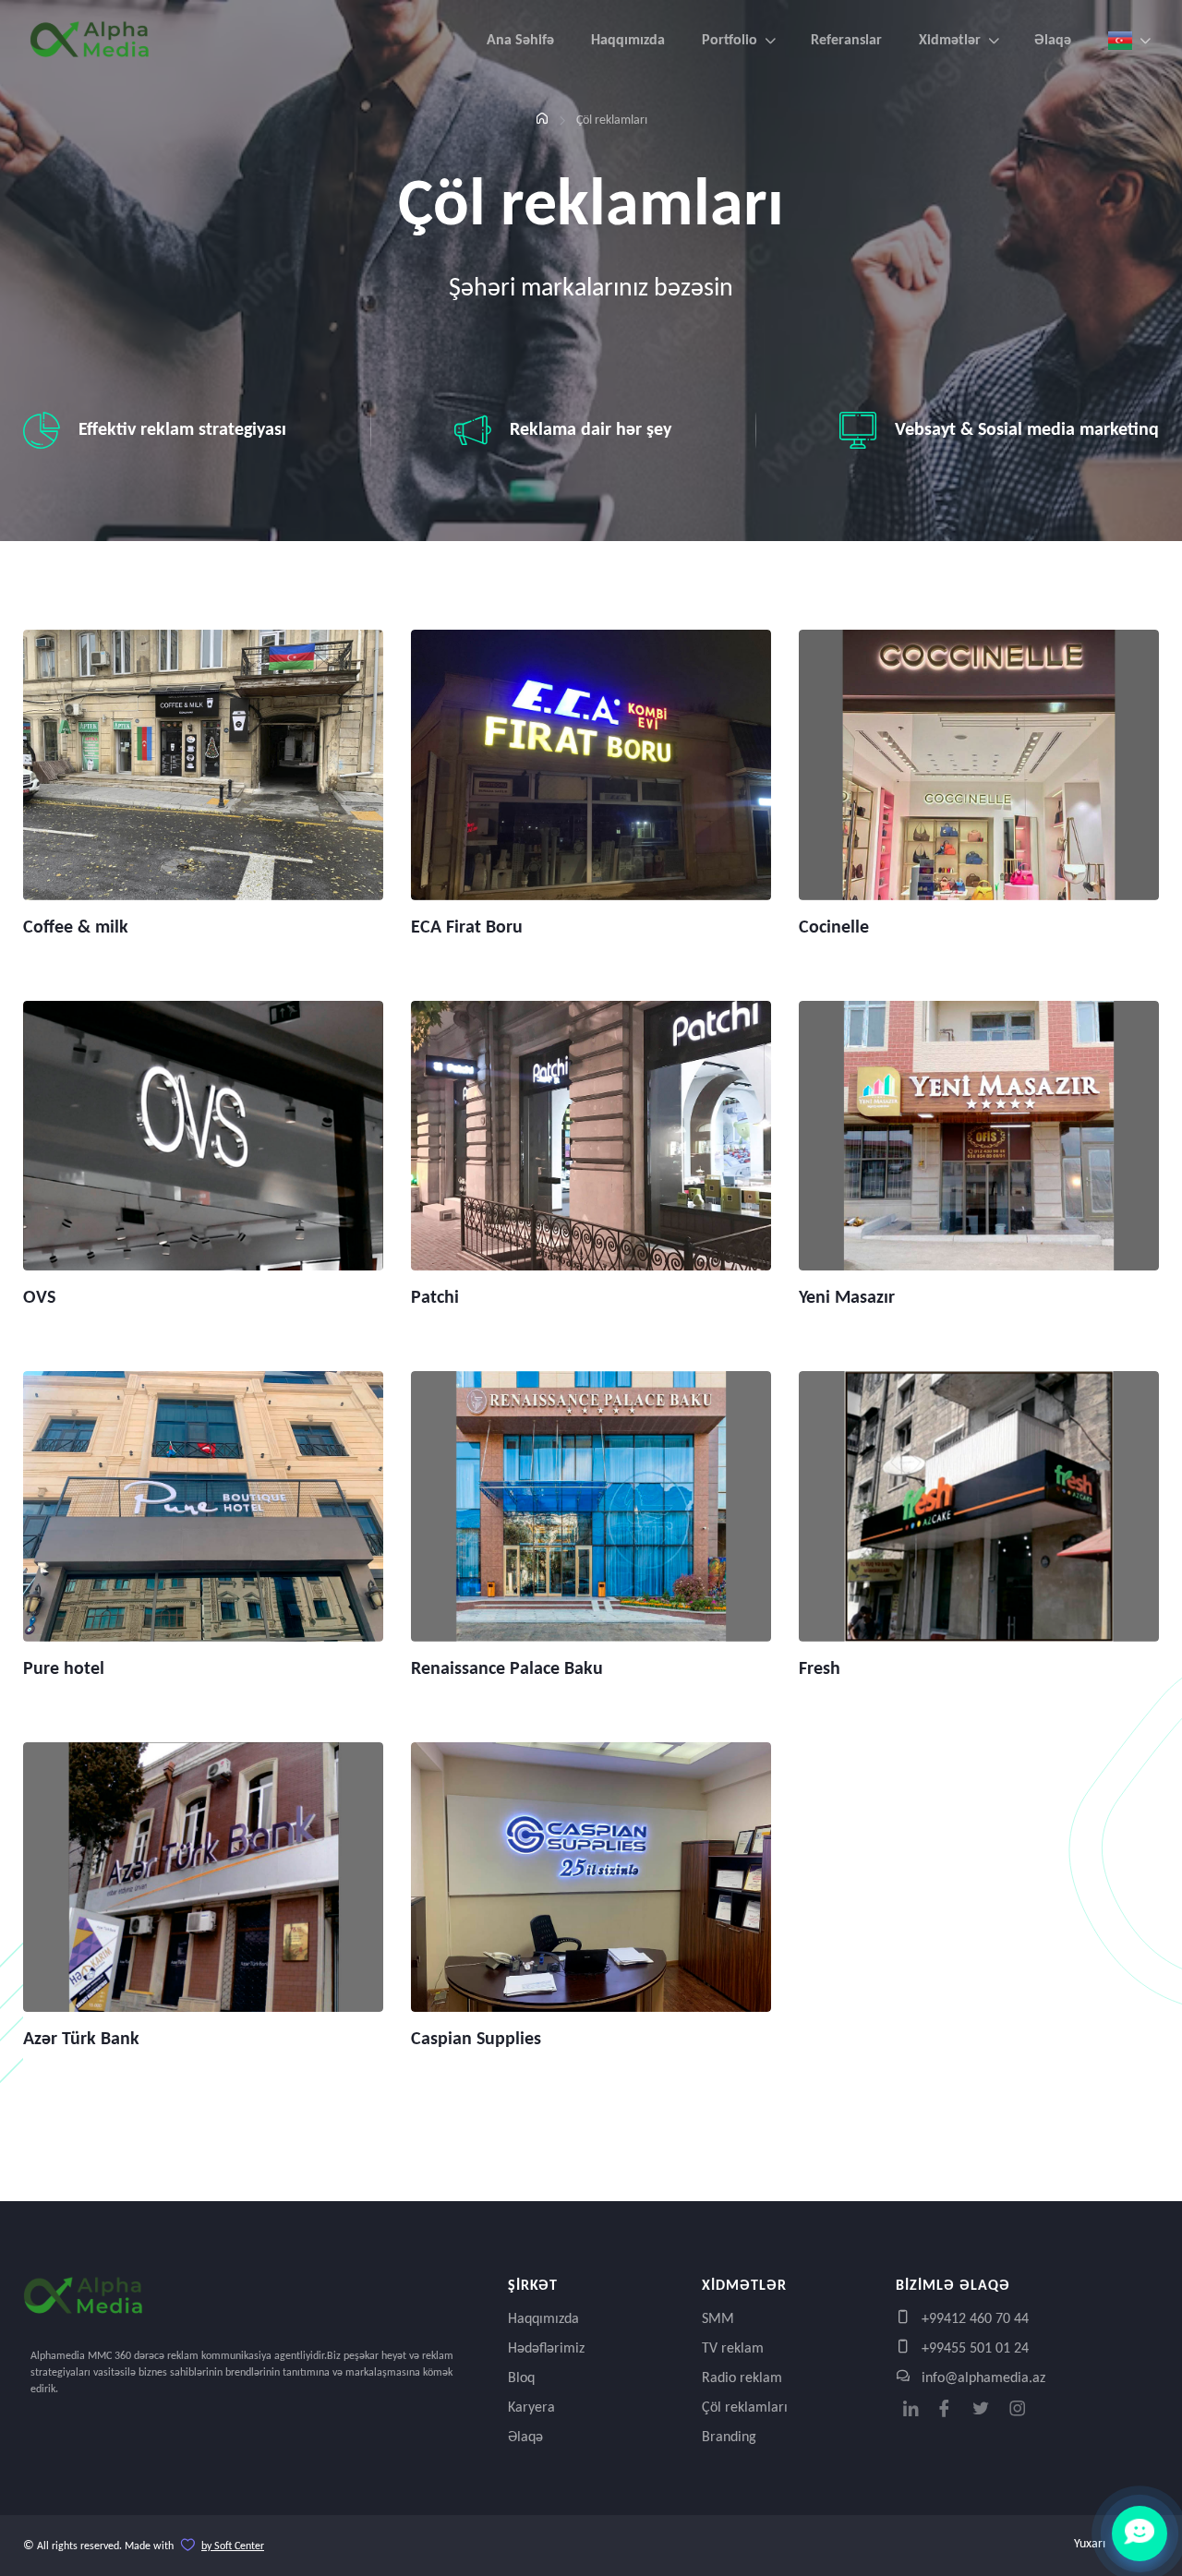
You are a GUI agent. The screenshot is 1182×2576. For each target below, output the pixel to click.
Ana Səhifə (520, 41)
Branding (729, 2438)
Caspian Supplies (476, 2040)
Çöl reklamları (745, 2408)
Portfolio (730, 41)
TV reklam (733, 2349)
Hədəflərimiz (546, 2349)
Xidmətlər (950, 41)
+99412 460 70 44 (973, 2319)
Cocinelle (834, 928)
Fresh (820, 1669)
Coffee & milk (76, 928)
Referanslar (846, 41)
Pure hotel (64, 1669)
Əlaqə (1053, 41)
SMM (718, 2319)
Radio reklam (742, 2378)
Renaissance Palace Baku (507, 1669)
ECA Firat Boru (467, 928)
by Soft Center (233, 2546)
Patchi (435, 1298)
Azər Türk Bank (81, 2040)
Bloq (521, 2378)
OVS (39, 1298)
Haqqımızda (628, 41)
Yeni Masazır (847, 1298)
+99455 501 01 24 (973, 2349)
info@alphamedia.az (982, 2378)
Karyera (531, 2408)
